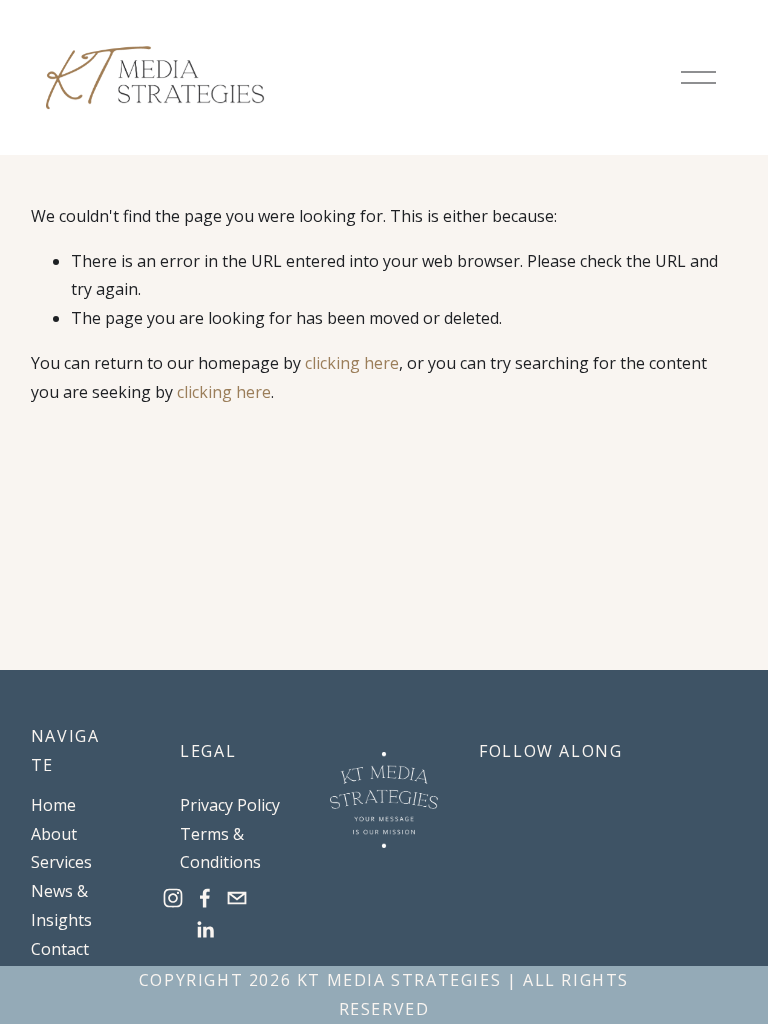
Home (53, 805)
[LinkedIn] (205, 930)
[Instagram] (173, 898)
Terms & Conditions (220, 848)
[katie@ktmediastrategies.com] (237, 898)
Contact (60, 949)
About (54, 834)
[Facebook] (205, 898)
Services (61, 862)
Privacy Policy (230, 805)
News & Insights (61, 905)
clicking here (352, 363)
